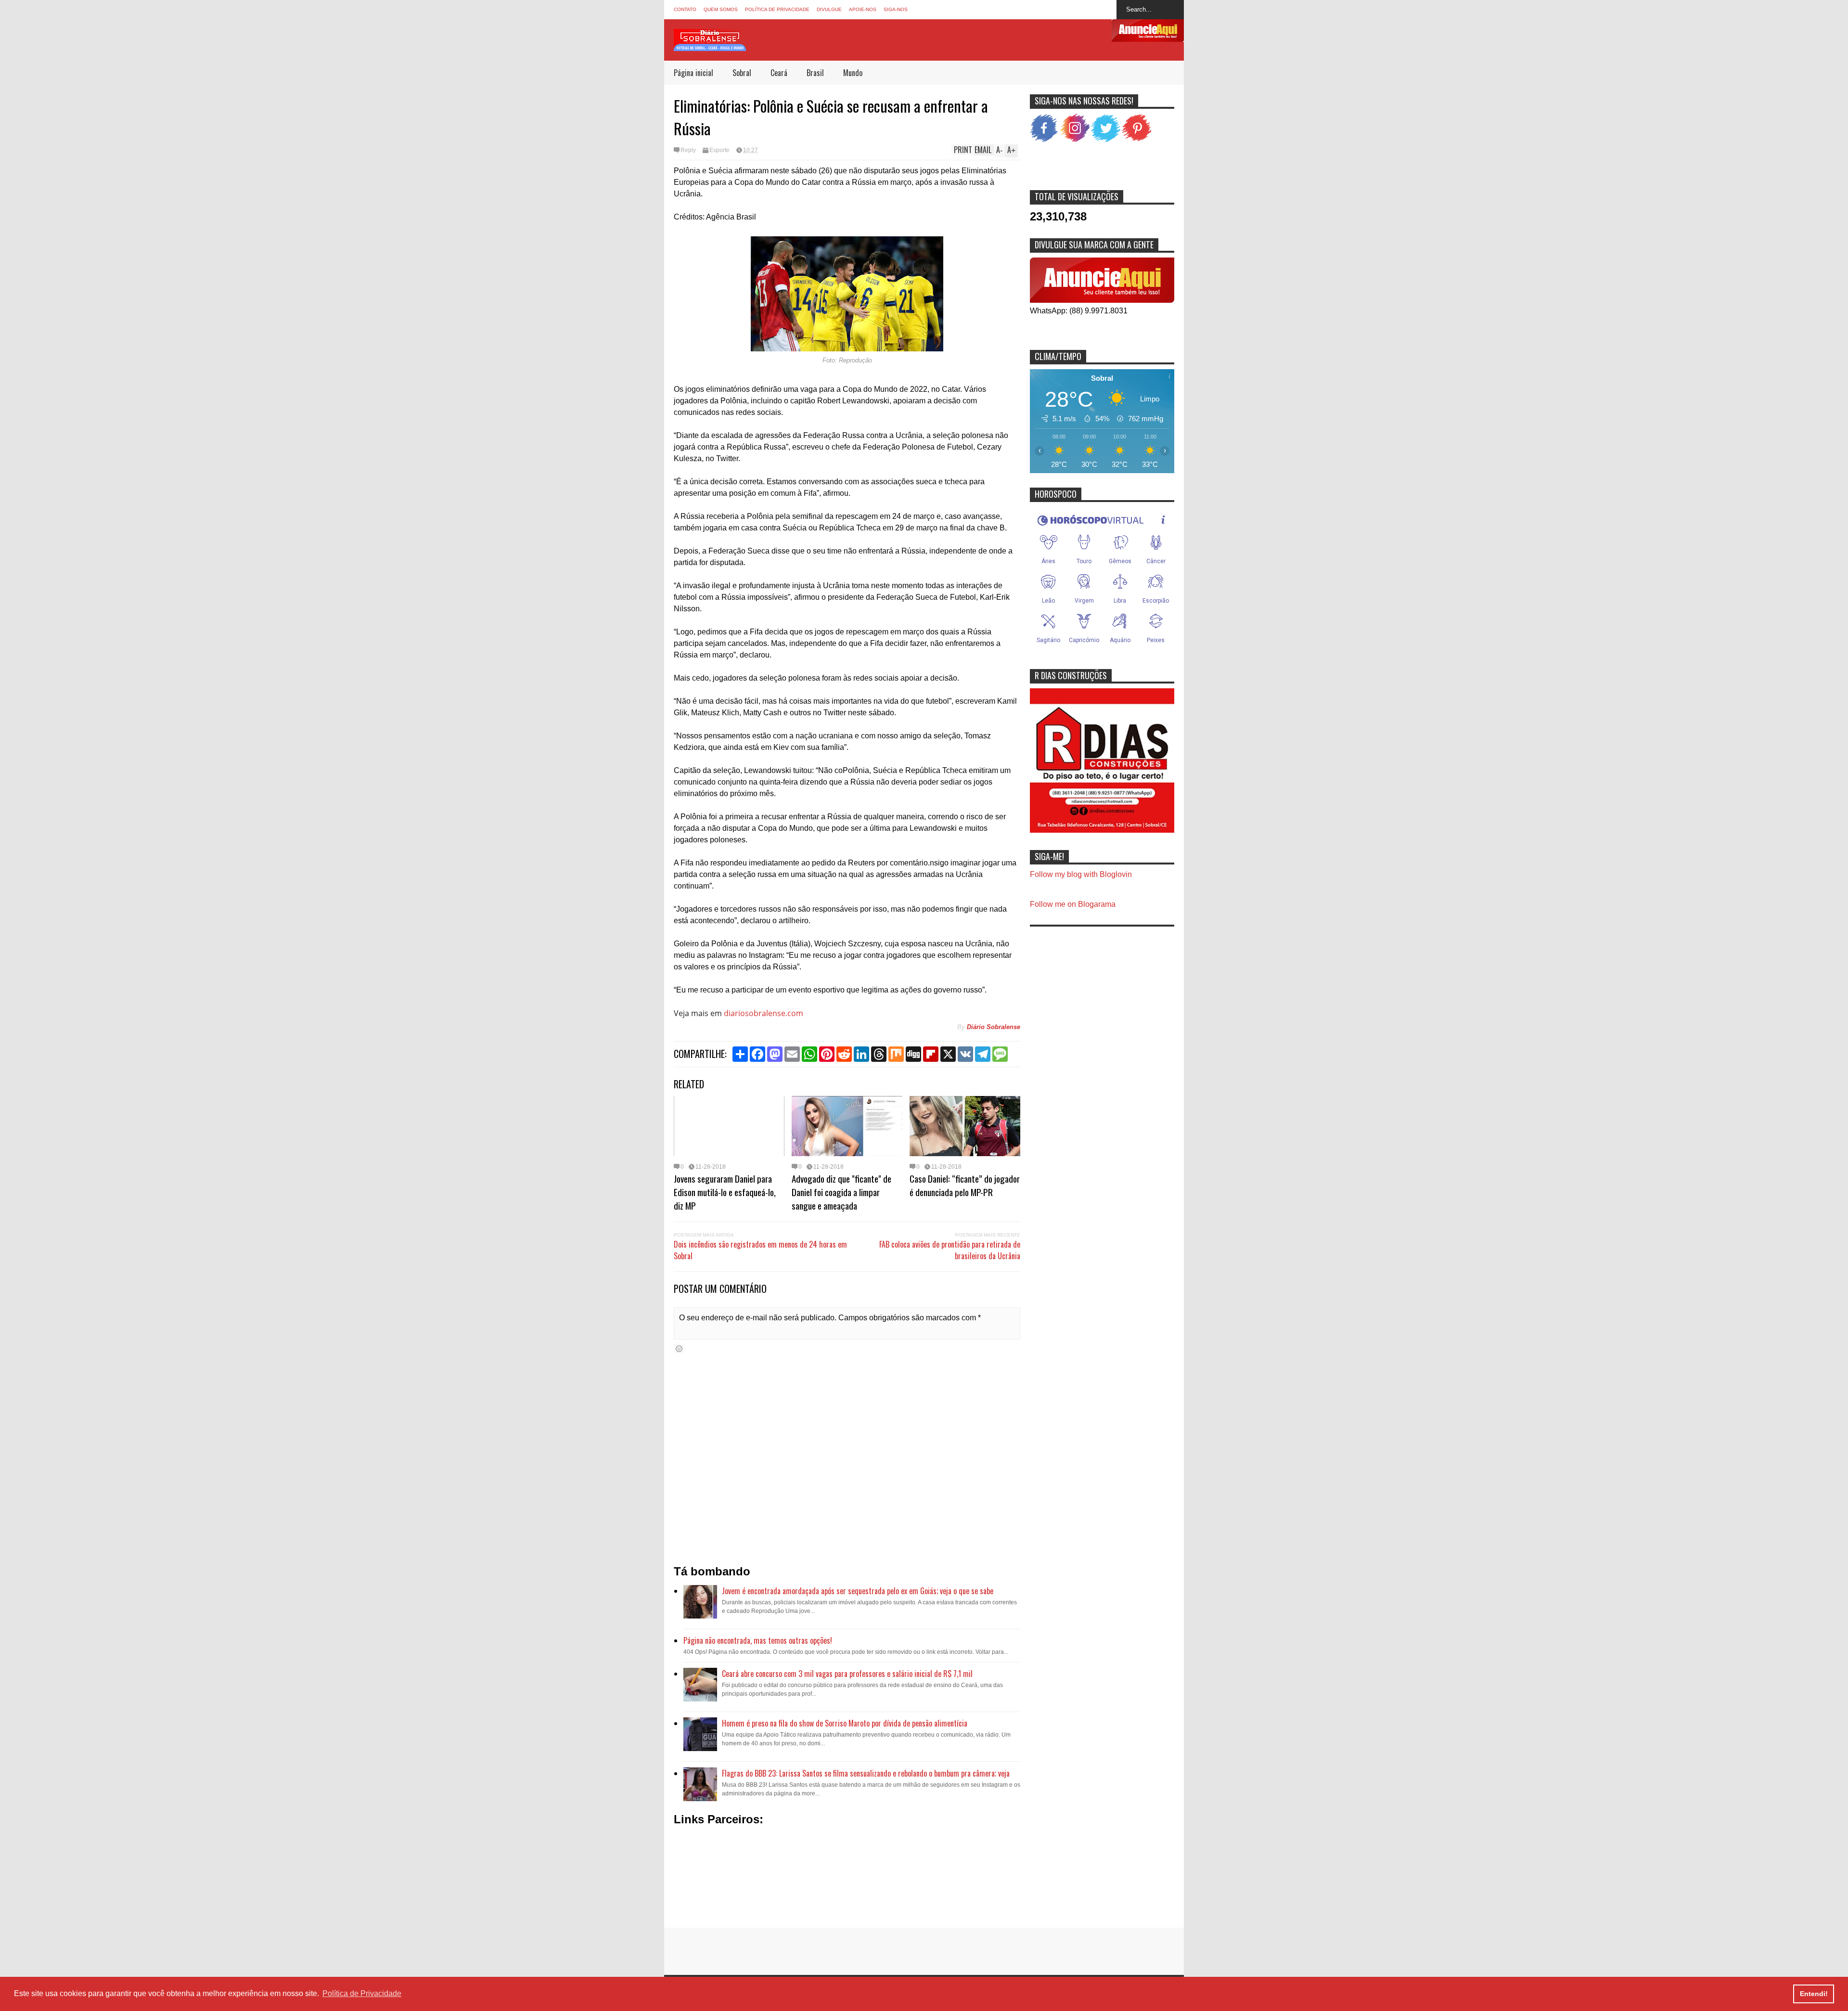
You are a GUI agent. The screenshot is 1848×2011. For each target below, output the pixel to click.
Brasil (815, 73)
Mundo (853, 73)
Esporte (719, 150)
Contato (685, 9)
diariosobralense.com (764, 1013)
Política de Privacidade (777, 9)
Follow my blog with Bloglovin (1081, 874)
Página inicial (693, 73)
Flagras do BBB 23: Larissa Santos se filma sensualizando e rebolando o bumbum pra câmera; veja (866, 1773)
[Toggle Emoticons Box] (679, 1348)
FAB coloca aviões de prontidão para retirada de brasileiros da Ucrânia (950, 1250)
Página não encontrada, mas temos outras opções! (758, 1640)
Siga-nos (896, 9)
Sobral (742, 73)
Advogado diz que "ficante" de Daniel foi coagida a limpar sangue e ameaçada (841, 1192)
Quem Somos (721, 9)
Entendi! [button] (1814, 1994)
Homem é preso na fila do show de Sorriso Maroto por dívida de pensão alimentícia (845, 1723)
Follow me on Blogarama (1073, 904)
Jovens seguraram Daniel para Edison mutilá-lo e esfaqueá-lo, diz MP (725, 1192)
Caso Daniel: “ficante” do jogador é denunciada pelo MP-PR (965, 1185)
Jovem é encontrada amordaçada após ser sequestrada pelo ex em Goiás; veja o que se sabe (858, 1591)
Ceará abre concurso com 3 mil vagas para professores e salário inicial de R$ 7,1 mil (847, 1674)
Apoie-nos (863, 9)
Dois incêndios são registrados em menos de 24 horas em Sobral (760, 1250)
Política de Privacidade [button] (362, 1993)
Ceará (779, 73)
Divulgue (829, 9)
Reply (688, 150)
